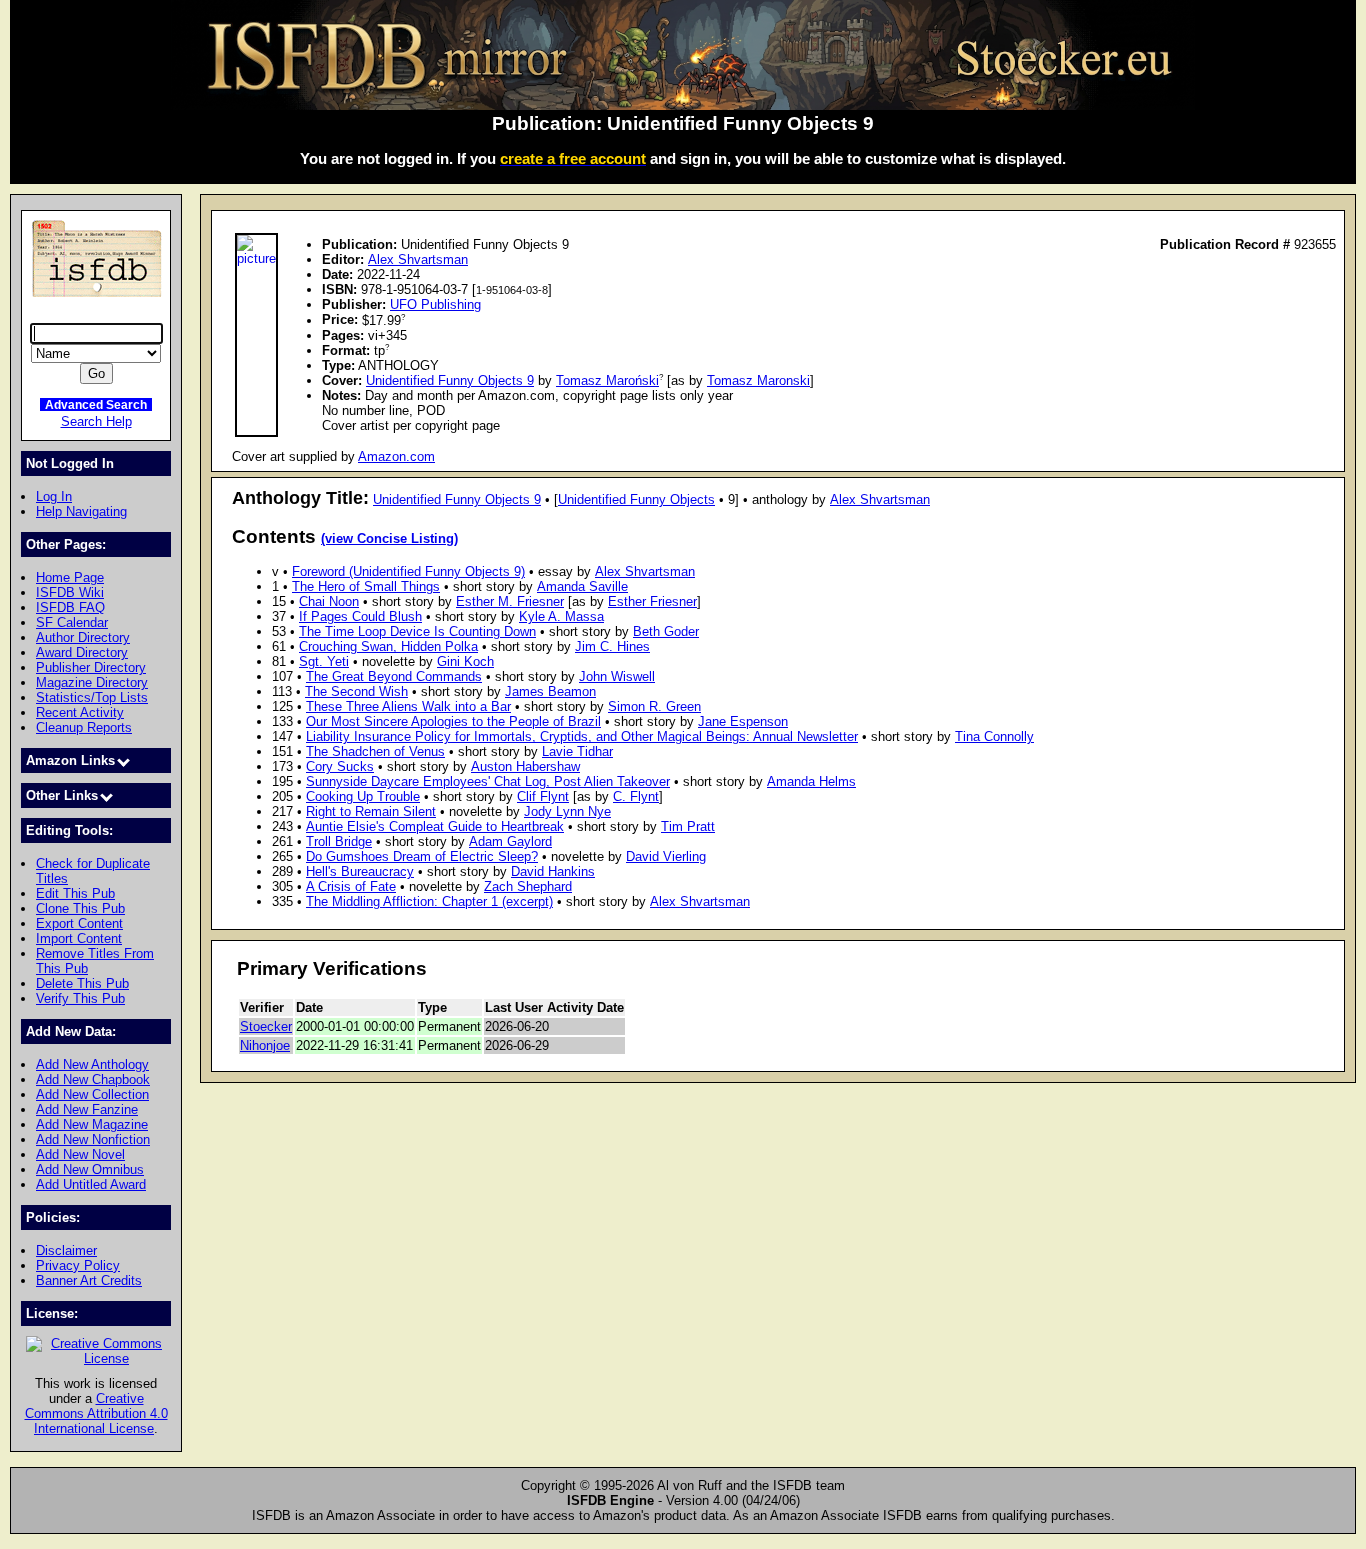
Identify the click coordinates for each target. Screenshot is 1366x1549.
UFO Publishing (435, 304)
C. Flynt (636, 796)
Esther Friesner (652, 601)
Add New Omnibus (90, 1169)
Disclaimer (66, 1250)
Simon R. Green (654, 706)
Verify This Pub (80, 998)
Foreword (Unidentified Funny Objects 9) (408, 571)
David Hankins (553, 871)
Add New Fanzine (87, 1109)
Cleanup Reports (84, 727)
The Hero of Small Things (366, 586)
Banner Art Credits (89, 1280)
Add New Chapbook (93, 1079)
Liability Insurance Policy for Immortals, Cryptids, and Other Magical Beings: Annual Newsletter (582, 736)
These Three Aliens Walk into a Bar (408, 706)
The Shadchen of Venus (375, 751)
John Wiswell (617, 676)
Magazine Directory (92, 682)
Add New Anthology (92, 1064)
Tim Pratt (688, 826)
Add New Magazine (92, 1124)
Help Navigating (81, 511)
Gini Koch (465, 661)
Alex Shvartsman (418, 259)
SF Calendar (72, 622)
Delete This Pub (82, 983)
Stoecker (266, 1026)
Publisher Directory (91, 667)
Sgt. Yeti (324, 661)
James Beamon (550, 691)
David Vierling (666, 856)
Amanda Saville (582, 586)
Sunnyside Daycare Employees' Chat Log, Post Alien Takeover (488, 781)
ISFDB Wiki (70, 592)
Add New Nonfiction (93, 1139)
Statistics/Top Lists (92, 697)
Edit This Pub (75, 893)
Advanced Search (96, 404)
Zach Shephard (528, 886)
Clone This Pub (80, 908)
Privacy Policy (78, 1265)
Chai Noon (329, 601)
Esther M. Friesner (510, 601)
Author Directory (83, 637)
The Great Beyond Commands (394, 676)
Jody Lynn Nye (567, 811)
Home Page (70, 577)
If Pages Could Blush (360, 616)
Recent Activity (80, 712)
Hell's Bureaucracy (360, 871)
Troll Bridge (339, 841)
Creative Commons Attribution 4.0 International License (96, 1413)
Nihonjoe (265, 1045)
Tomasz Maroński (607, 380)
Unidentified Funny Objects (636, 499)
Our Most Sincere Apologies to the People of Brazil (453, 721)
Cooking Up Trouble (363, 796)
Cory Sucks (340, 766)
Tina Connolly (994, 736)
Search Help (96, 421)
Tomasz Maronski (758, 380)
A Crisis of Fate (351, 886)
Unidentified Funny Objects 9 (450, 380)
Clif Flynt (543, 796)
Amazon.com (396, 456)
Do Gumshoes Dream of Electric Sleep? (422, 856)
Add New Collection (92, 1094)
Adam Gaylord (510, 841)
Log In (54, 496)
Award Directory (82, 652)
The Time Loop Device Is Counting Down (417, 631)
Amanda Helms (811, 781)
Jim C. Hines (612, 646)
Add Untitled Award (91, 1184)
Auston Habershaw (525, 766)
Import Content (79, 938)
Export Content (79, 923)
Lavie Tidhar (577, 751)
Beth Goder (666, 631)
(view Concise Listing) (389, 539)
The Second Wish (356, 691)
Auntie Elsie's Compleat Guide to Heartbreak (435, 826)
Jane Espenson (743, 721)
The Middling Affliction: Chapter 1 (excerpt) (429, 901)
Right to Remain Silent (371, 811)
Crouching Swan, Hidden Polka (388, 646)
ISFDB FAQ (70, 607)
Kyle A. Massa (561, 616)
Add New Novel (80, 1154)
